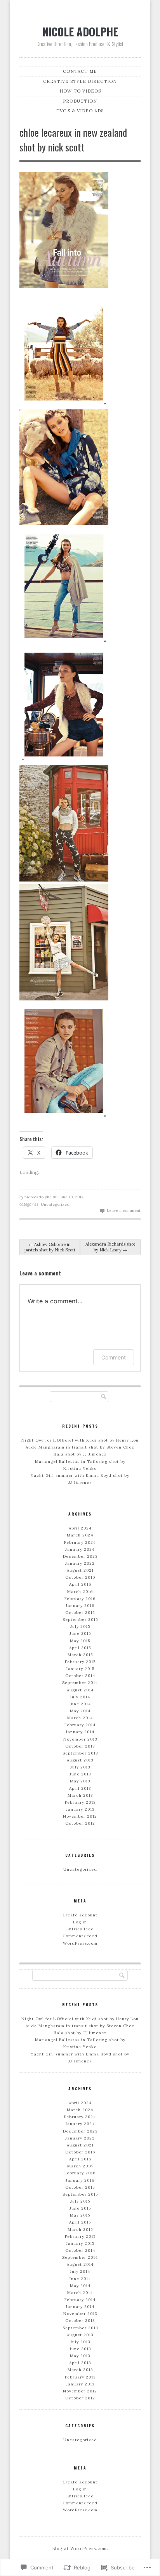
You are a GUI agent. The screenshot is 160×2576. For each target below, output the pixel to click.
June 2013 (80, 1774)
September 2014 (80, 1683)
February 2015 (80, 1662)
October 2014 (80, 1676)
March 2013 (80, 1795)
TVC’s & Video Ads (80, 111)
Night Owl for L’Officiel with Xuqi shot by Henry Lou (80, 1440)
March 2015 (80, 1655)
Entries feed (80, 1929)
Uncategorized (55, 1204)
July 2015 (80, 1627)
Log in (80, 1922)
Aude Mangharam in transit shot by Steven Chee (80, 1447)
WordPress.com (80, 1943)
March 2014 (80, 1718)
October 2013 (80, 1746)
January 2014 (80, 1732)
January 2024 (80, 1549)
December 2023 (80, 1556)
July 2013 (80, 1767)
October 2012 (80, 1823)
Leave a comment (124, 1211)
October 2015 (80, 1613)
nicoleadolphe (38, 1197)
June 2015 (80, 1633)
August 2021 (80, 1570)
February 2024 (80, 1542)
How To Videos (80, 91)
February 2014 (80, 1725)
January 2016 (80, 1606)
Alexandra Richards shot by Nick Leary (110, 1247)
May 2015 (80, 1641)
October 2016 (80, 1577)
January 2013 (80, 1809)
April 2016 (80, 1584)
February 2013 (80, 1802)
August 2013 (80, 1760)
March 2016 (80, 1592)
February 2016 (80, 1599)
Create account (80, 1915)
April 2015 (80, 1648)
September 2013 (80, 1753)
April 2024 (80, 1528)
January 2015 (80, 1669)
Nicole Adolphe (80, 31)
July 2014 (80, 1697)
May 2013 (80, 1781)
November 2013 (80, 1739)
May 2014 (80, 1711)
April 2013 (80, 1788)
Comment (114, 1357)
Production (80, 101)
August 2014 (80, 1690)
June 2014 (80, 1704)
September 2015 (80, 1620)
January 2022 (80, 1563)
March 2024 (80, 1535)
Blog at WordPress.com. (80, 2549)
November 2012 (80, 1816)
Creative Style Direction (80, 81)
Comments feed (80, 1936)
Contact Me (80, 71)
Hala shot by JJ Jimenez (80, 1454)
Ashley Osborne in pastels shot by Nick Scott (50, 1247)
